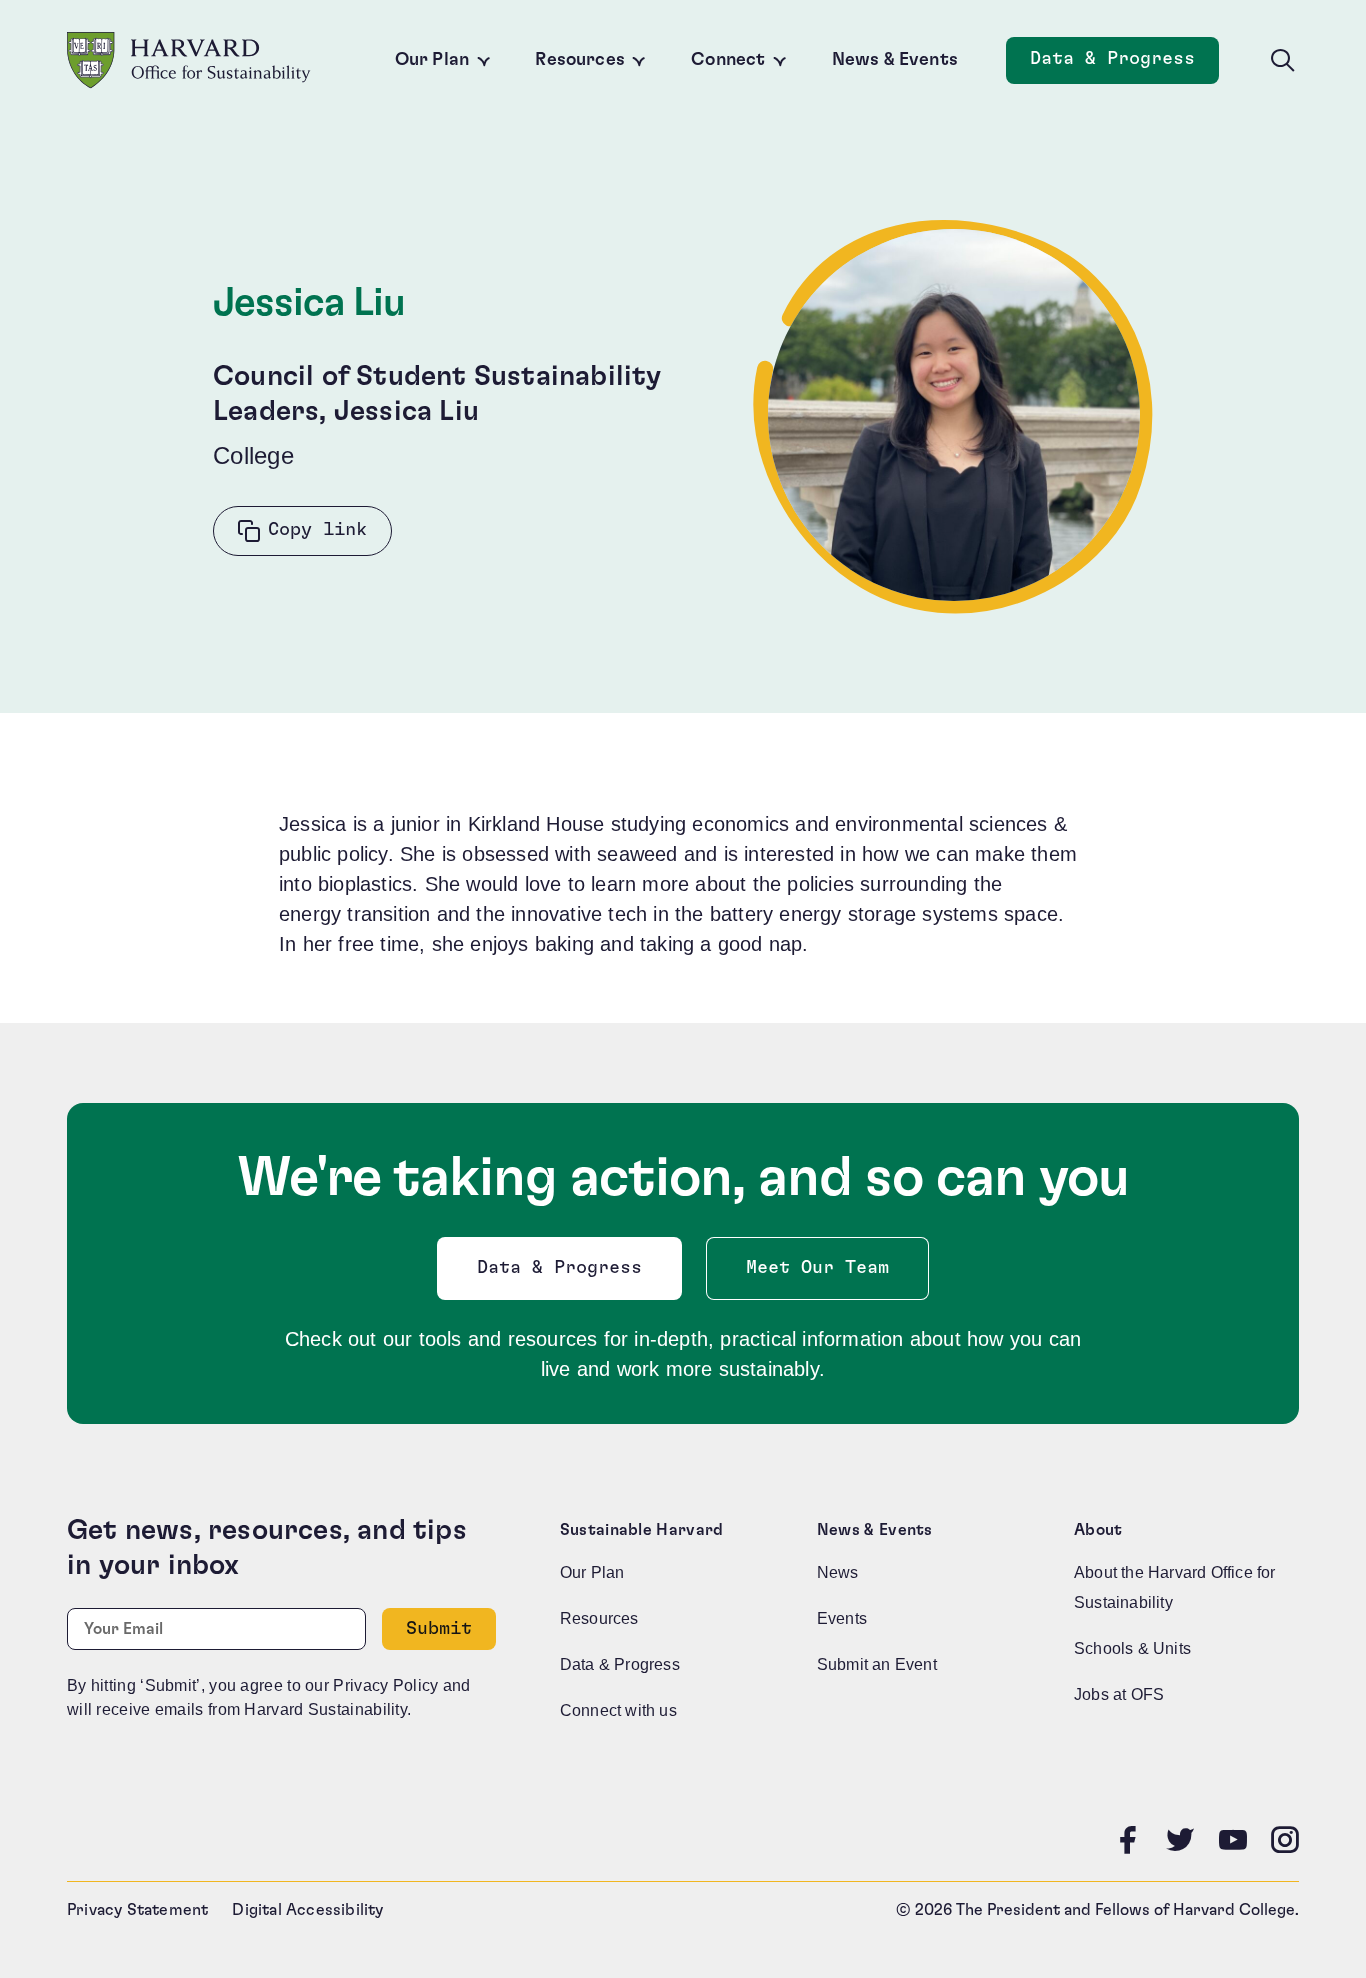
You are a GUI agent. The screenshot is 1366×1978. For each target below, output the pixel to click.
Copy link (317, 530)
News (838, 1572)
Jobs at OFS (1119, 1694)
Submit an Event (877, 1664)
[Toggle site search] (1283, 61)
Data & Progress (1124, 64)
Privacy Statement (137, 1910)
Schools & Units (1132, 1648)
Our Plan (432, 60)
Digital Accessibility (307, 1910)
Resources (580, 60)
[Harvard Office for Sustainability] (189, 60)
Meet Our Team (817, 1268)
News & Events (895, 60)
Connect (728, 60)
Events (842, 1618)
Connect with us (618, 1710)
